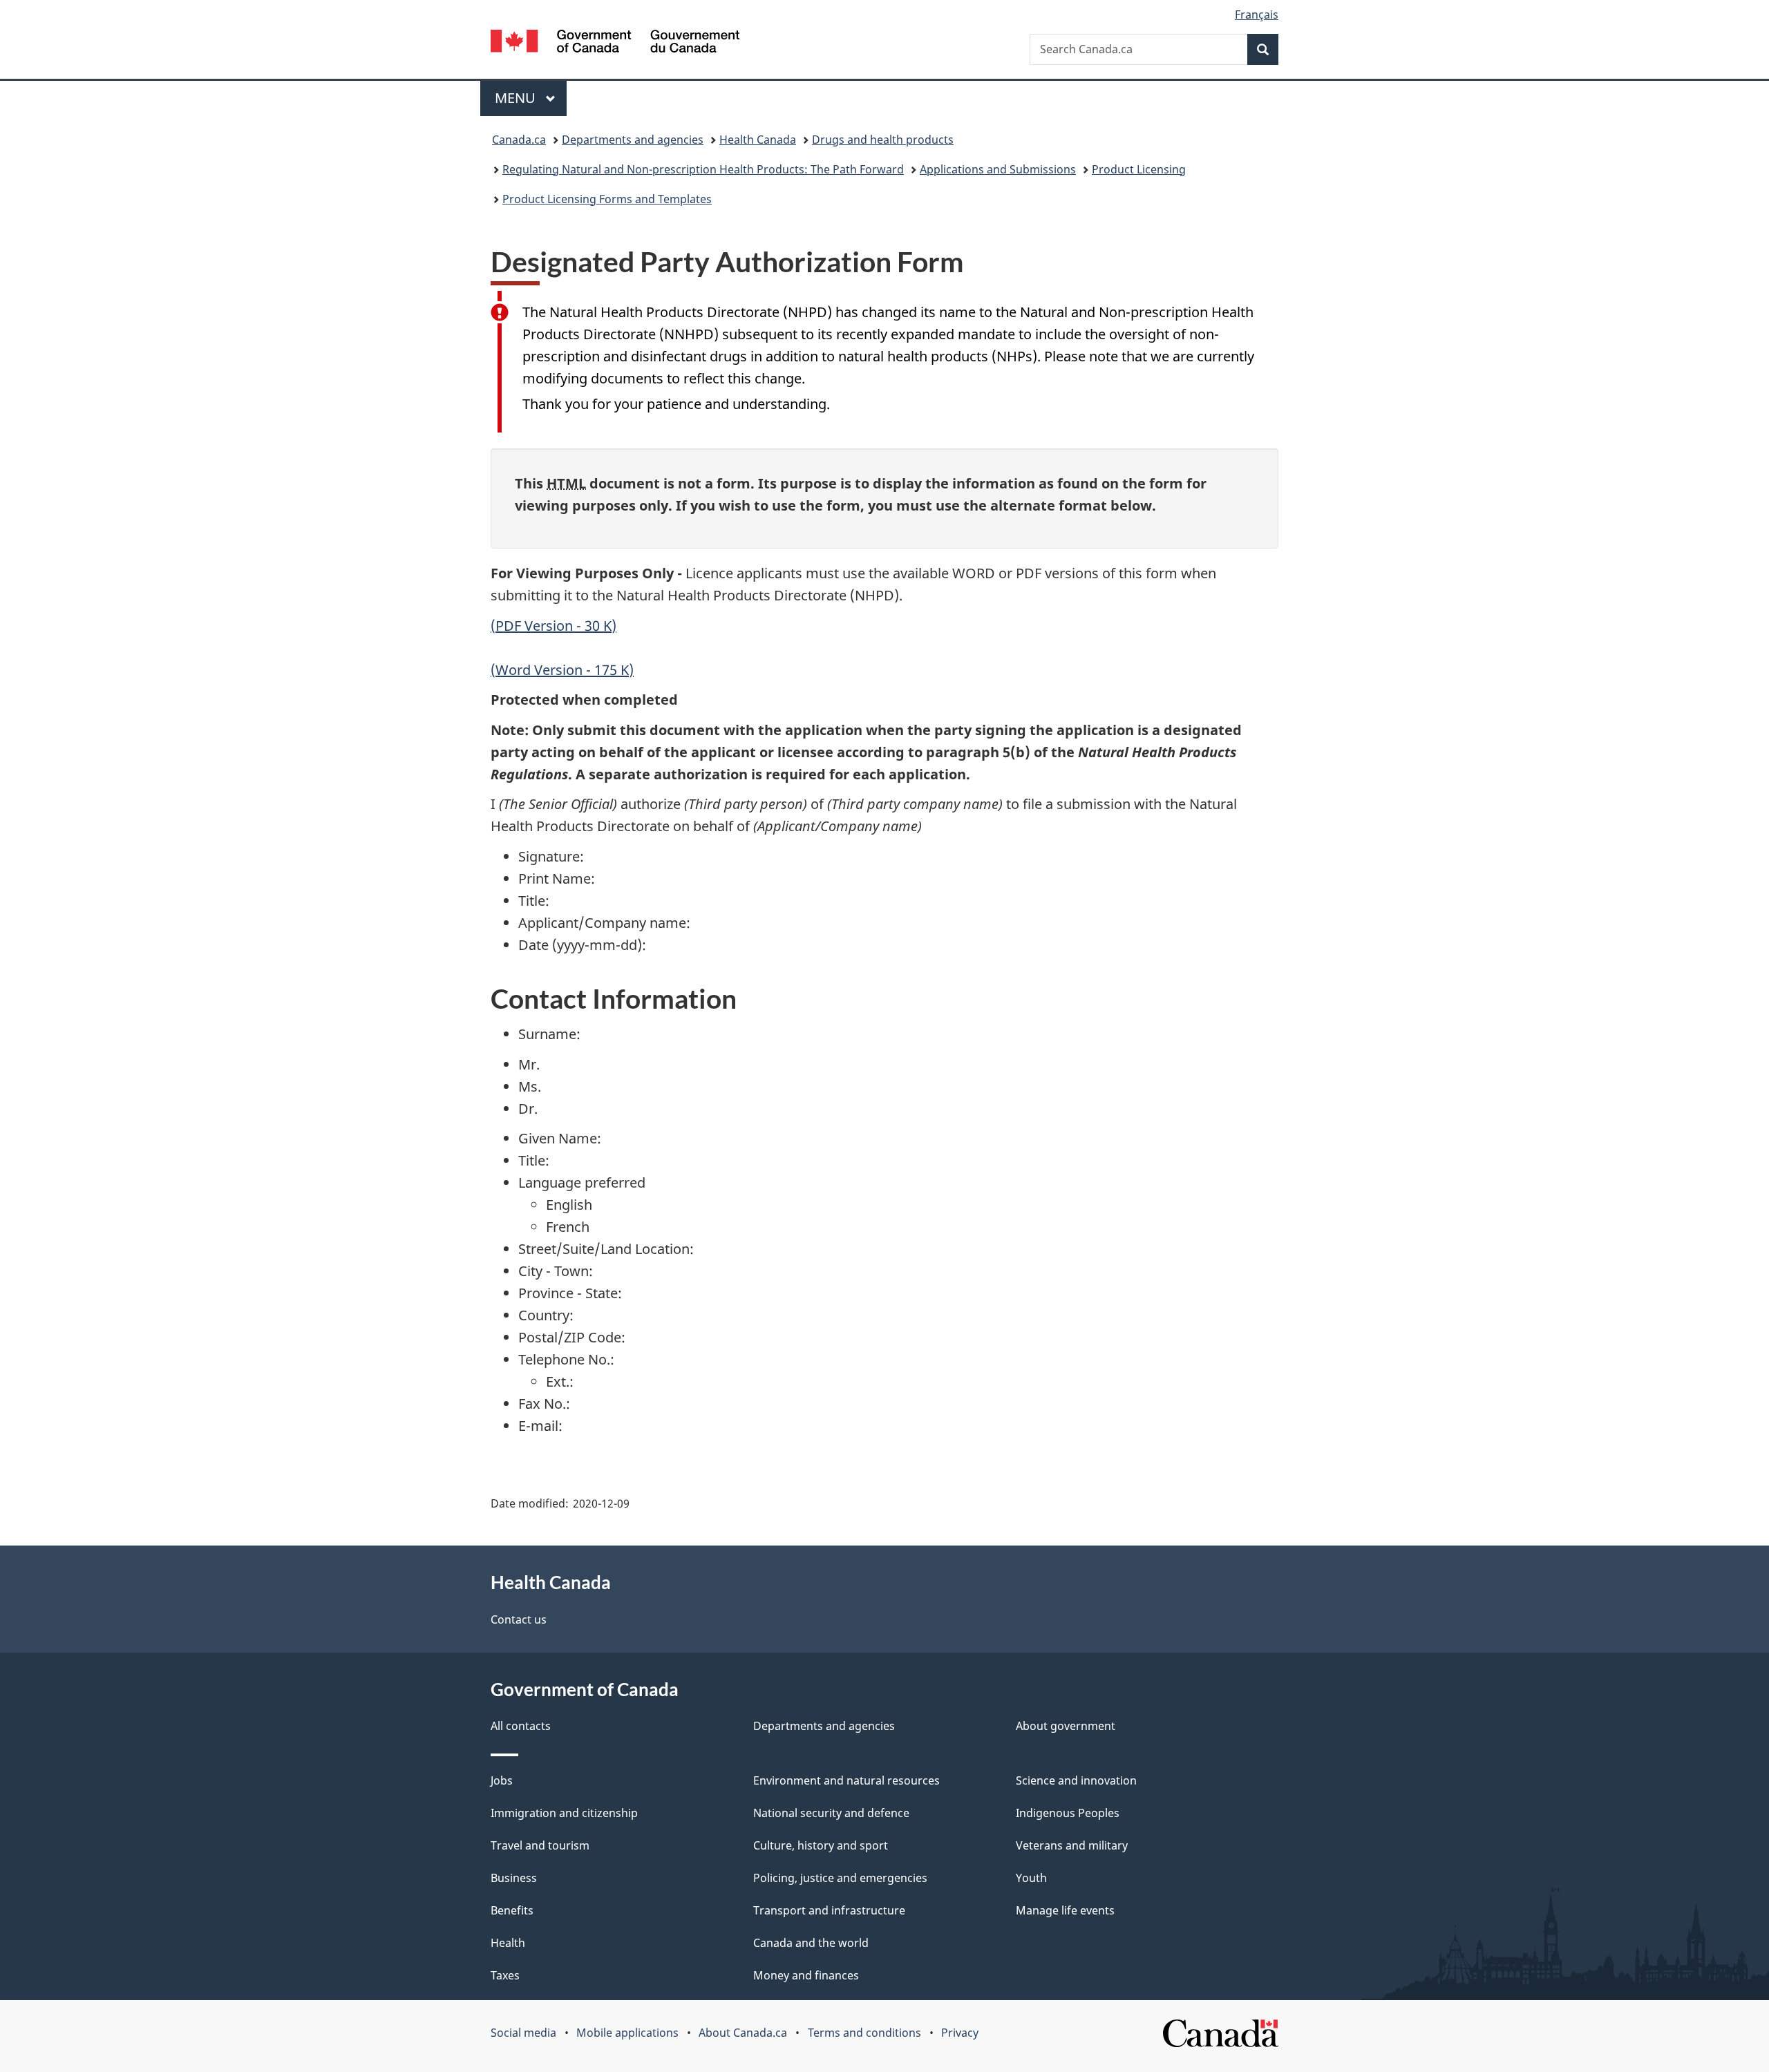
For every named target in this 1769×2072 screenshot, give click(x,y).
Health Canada (758, 140)
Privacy (960, 2033)
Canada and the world (811, 1943)
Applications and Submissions (998, 169)
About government (1066, 1726)
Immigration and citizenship (564, 1813)
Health (508, 1943)
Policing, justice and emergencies (840, 1878)
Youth (1031, 1878)
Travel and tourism (540, 1845)
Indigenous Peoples (1068, 1813)
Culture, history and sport (821, 1845)
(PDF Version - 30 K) (554, 626)
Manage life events (1065, 1910)
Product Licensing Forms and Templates (607, 199)
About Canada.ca (743, 2033)
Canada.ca (519, 140)
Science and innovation (1076, 1780)
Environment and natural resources (846, 1780)
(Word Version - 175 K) (562, 670)
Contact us (519, 1619)
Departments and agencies (633, 140)
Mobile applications (627, 2033)
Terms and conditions (864, 2033)
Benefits (512, 1910)
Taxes (505, 1975)
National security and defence (831, 1813)
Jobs (502, 1780)
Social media (523, 2033)
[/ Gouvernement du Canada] (615, 43)
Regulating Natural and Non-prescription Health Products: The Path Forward (703, 169)
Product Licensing (1139, 169)
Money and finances (806, 1975)
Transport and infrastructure (829, 1910)
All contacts (521, 1726)
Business (514, 1878)
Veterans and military (1072, 1845)
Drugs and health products (883, 140)
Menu (517, 98)
